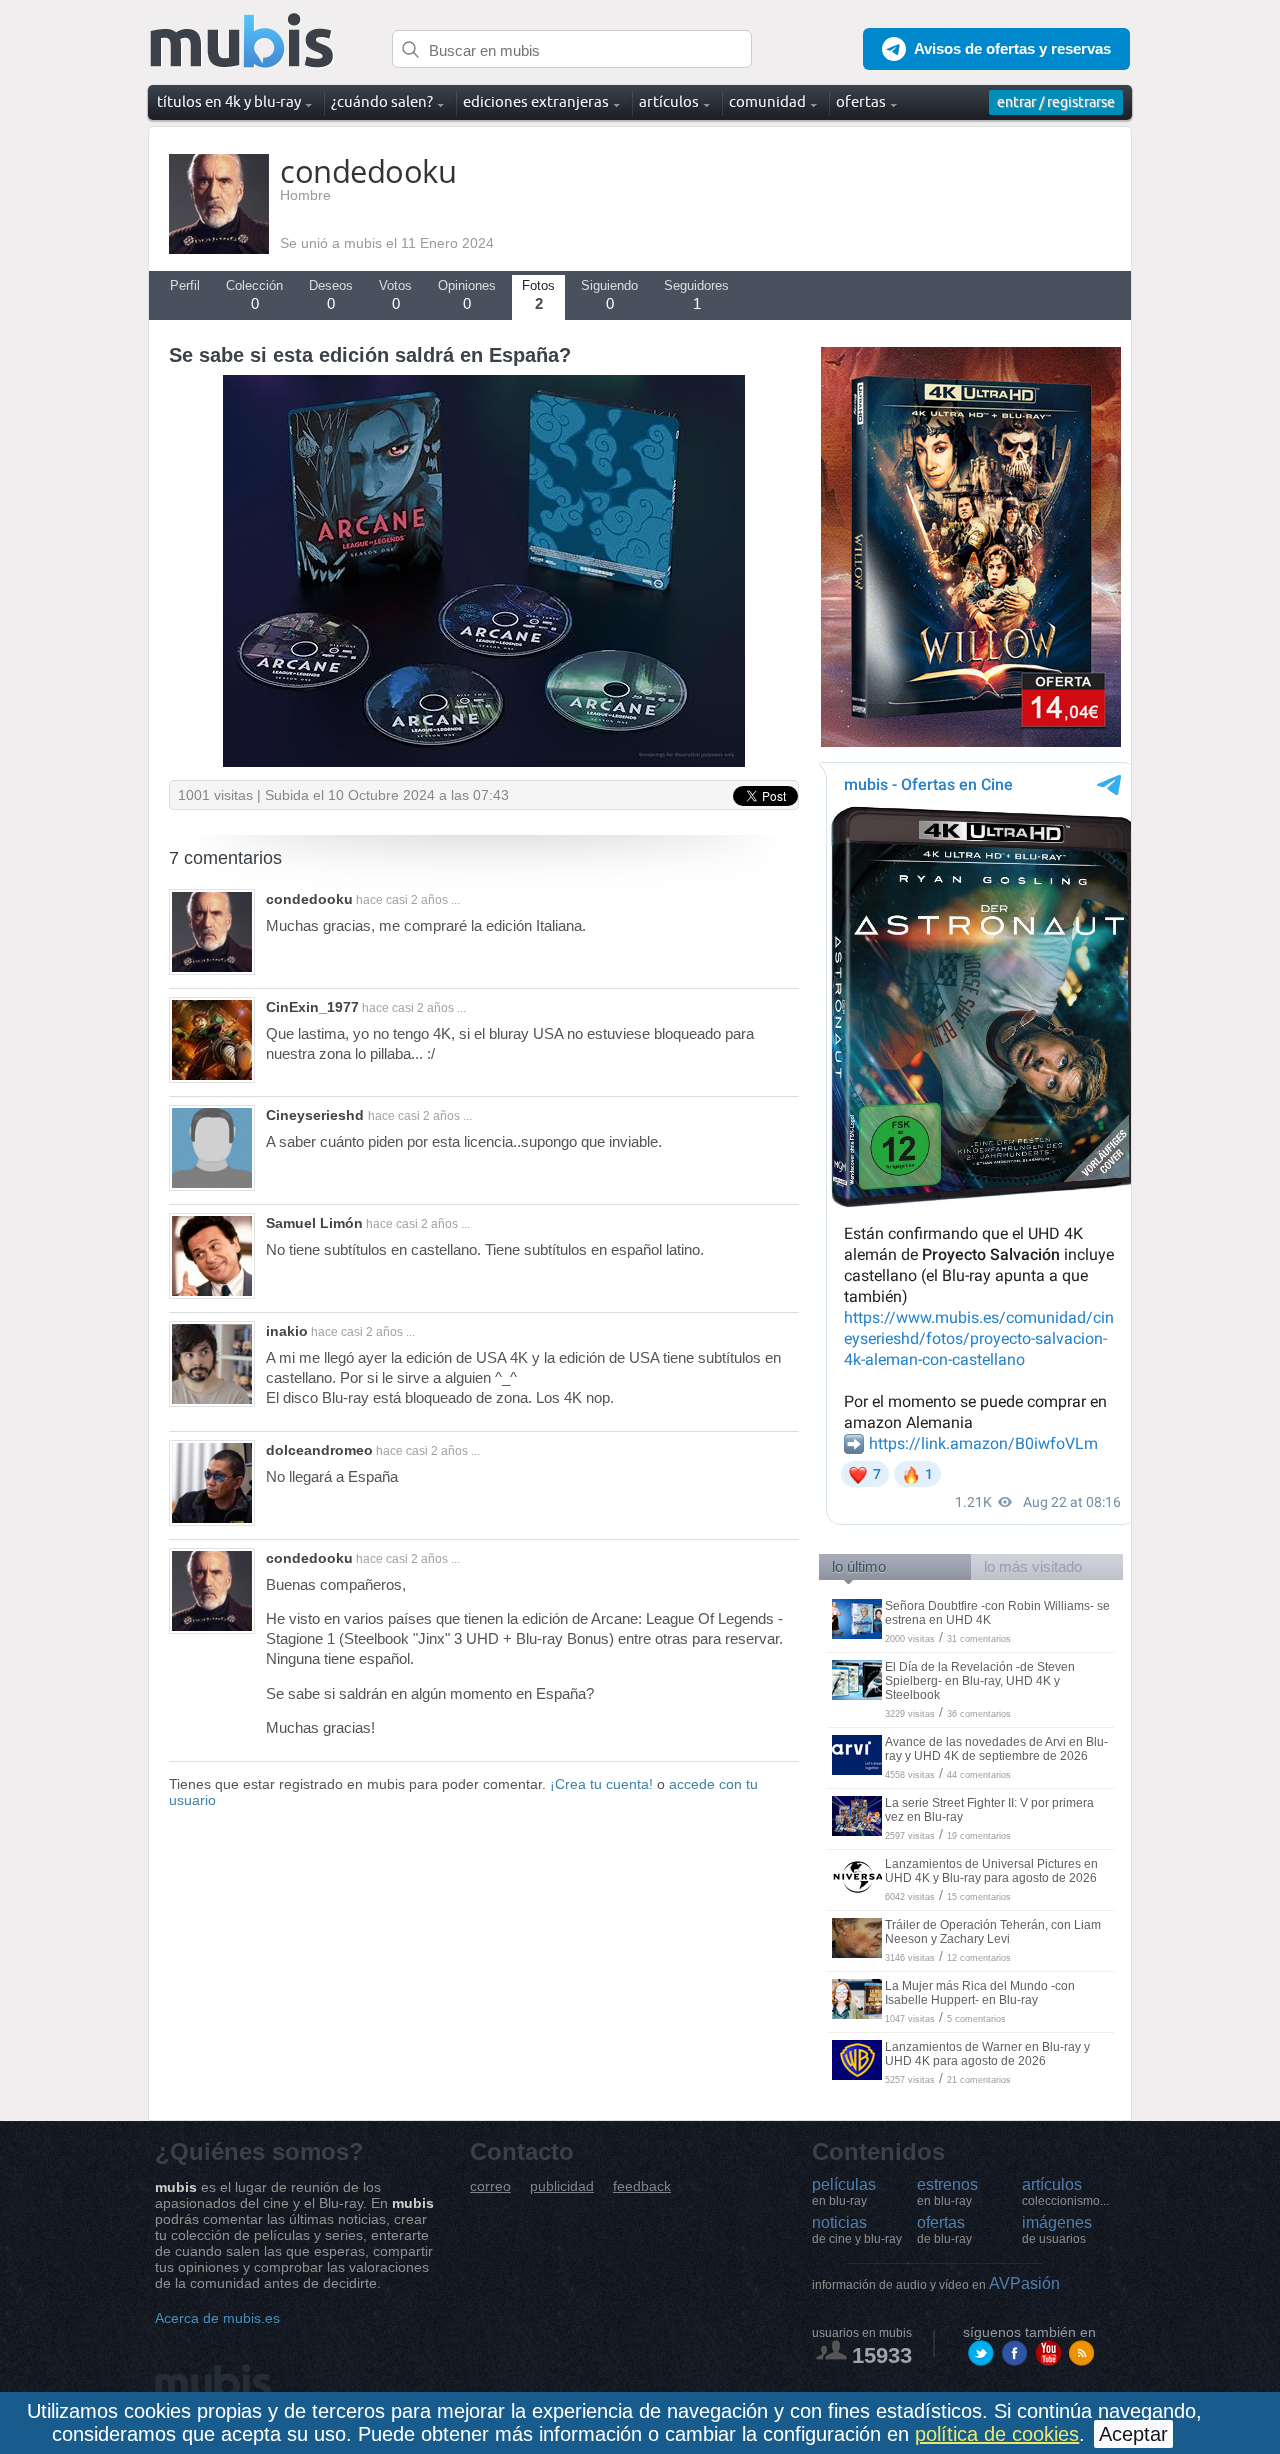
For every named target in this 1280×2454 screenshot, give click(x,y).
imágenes (1057, 2230)
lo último (859, 1566)
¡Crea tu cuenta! (601, 1784)
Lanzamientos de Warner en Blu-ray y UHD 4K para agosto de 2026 (987, 2054)
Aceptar (1133, 2434)
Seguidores (696, 295)
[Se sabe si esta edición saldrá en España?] (484, 762)
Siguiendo (609, 295)
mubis (242, 41)
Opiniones (467, 295)
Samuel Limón (314, 1223)
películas (844, 2192)
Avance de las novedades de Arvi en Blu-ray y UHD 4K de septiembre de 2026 (996, 1749)
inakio (287, 1331)
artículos (1065, 2192)
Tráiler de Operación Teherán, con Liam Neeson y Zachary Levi (993, 1932)
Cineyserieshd (317, 1115)
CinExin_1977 (312, 1007)
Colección (254, 295)
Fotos (538, 295)
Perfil (185, 285)
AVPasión (936, 2283)
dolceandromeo (319, 1450)
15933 (882, 2355)
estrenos (947, 2192)
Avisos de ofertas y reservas (1012, 48)
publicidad (562, 2186)
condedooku (309, 899)
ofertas (944, 2230)
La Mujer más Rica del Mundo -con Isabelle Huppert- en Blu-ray (980, 1993)
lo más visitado (1033, 1566)
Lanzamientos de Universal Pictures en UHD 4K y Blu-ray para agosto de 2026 (991, 1871)
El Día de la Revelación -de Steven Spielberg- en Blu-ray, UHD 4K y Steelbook (980, 1681)
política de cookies (997, 2434)
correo (490, 2186)
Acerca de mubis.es (217, 2318)
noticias (857, 2230)
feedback (642, 2186)
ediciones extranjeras (536, 101)
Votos (395, 295)
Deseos (331, 295)
